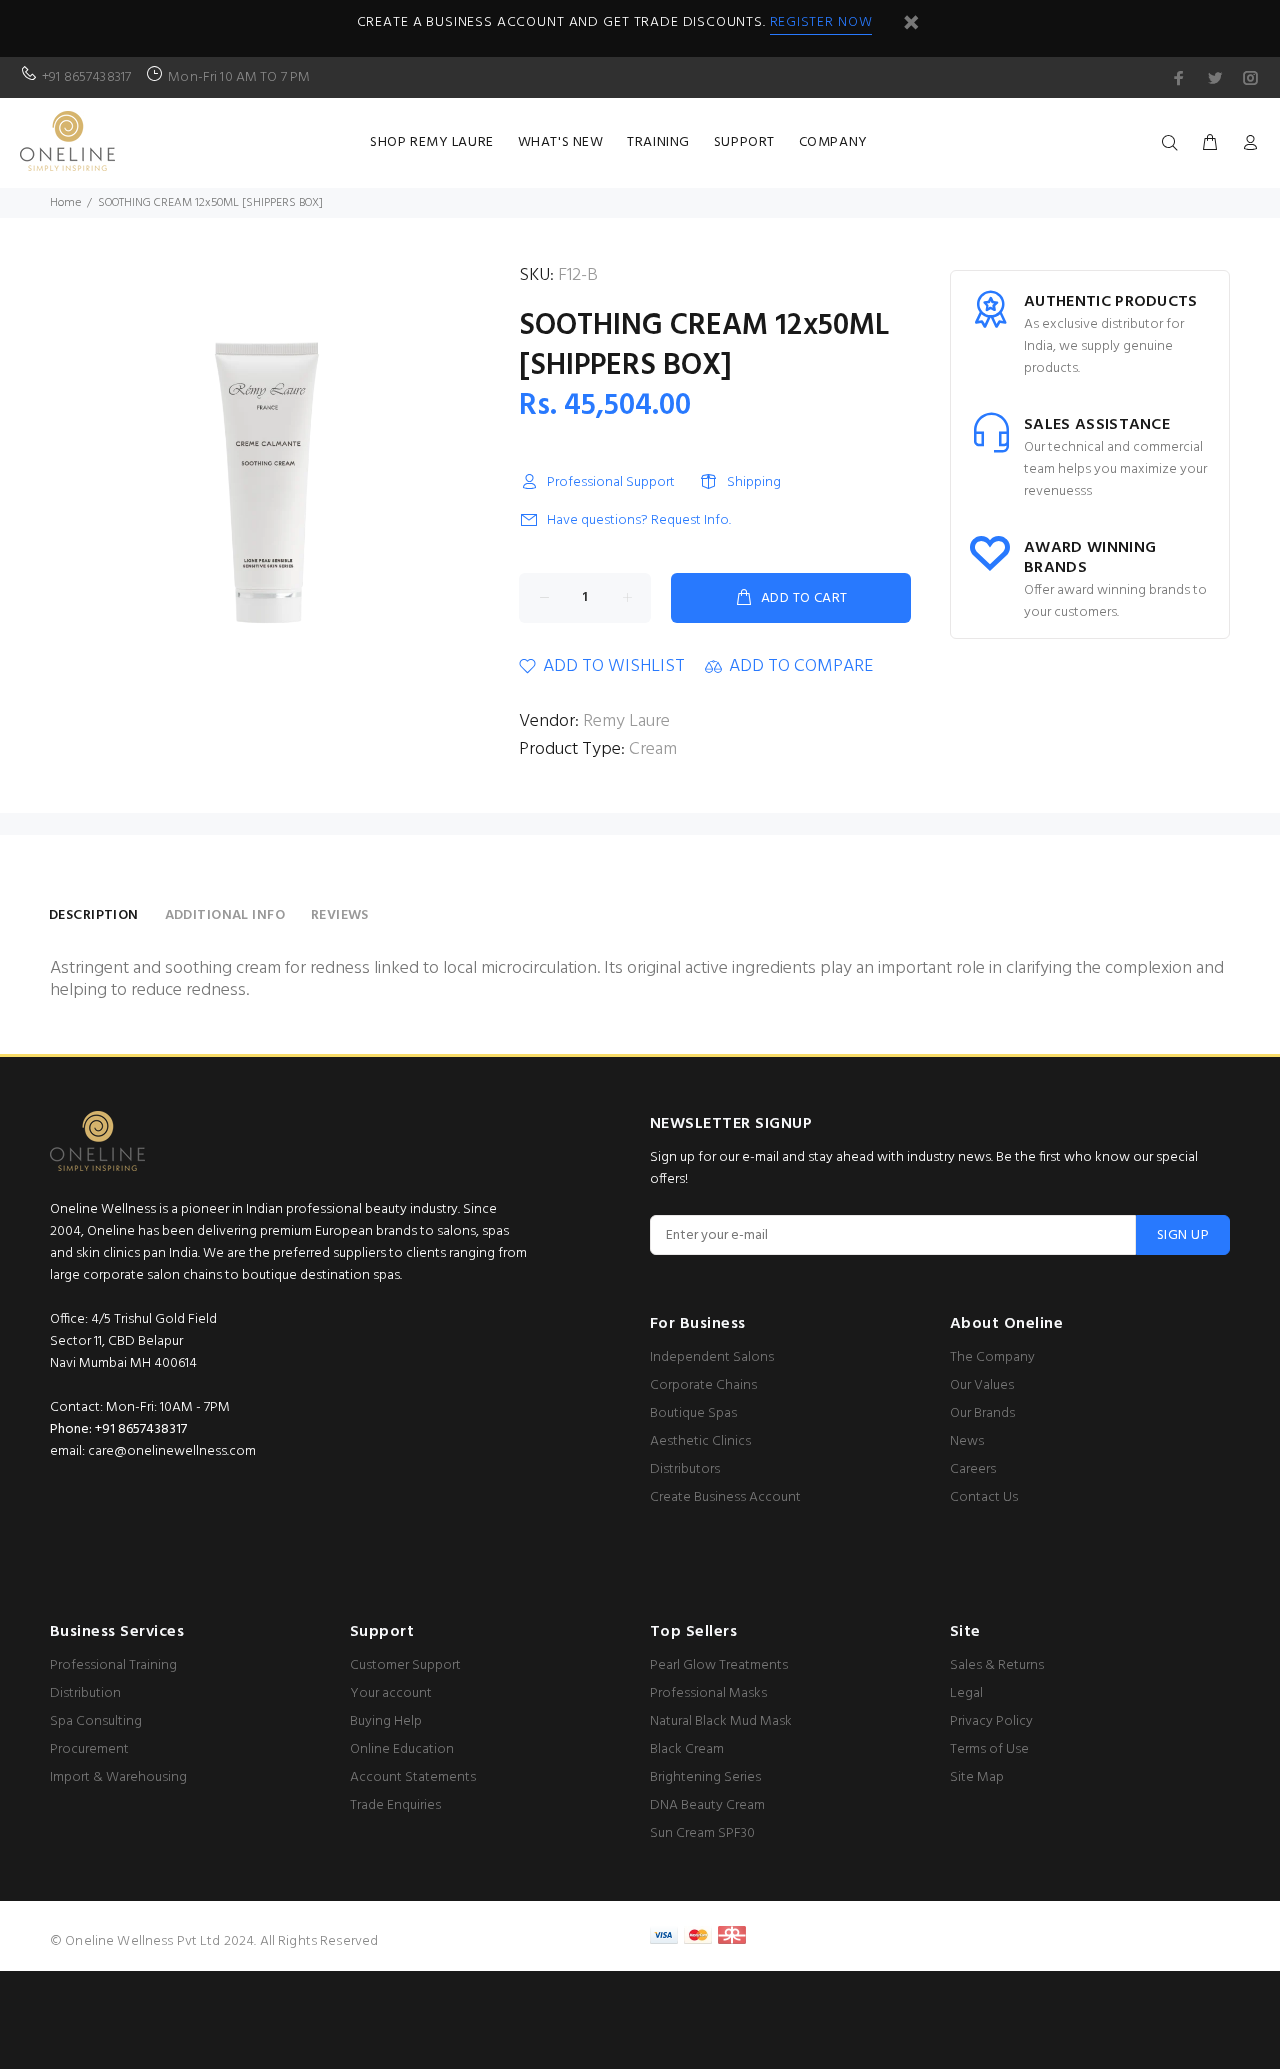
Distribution (85, 1693)
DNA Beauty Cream (707, 1805)
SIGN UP (1183, 1235)
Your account (391, 1693)
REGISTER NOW (821, 22)
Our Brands (982, 1413)
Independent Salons (712, 1357)
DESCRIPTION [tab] (94, 915)
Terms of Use (989, 1749)
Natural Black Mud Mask (721, 1721)
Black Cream (687, 1749)
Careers (973, 1469)
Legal (966, 1693)
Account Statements (413, 1777)
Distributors (685, 1469)
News (967, 1441)
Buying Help (386, 1721)
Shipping (754, 482)
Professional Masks (708, 1693)
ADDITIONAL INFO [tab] (225, 915)
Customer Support (405, 1665)
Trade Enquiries (395, 1805)
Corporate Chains (703, 1385)
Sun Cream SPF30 (702, 1833)
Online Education (402, 1749)
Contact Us (984, 1497)
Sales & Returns (997, 1665)
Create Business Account (725, 1497)
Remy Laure (626, 721)
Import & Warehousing (118, 1777)
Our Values (982, 1385)
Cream (653, 749)
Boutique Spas (693, 1413)
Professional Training (113, 1665)
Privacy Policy (991, 1721)
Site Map (977, 1777)
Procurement (89, 1749)
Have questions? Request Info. (639, 520)
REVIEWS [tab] (340, 915)
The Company (992, 1357)
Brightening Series (705, 1777)
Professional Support (611, 482)
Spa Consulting (96, 1721)
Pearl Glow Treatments (719, 1665)
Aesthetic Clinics (700, 1441)
